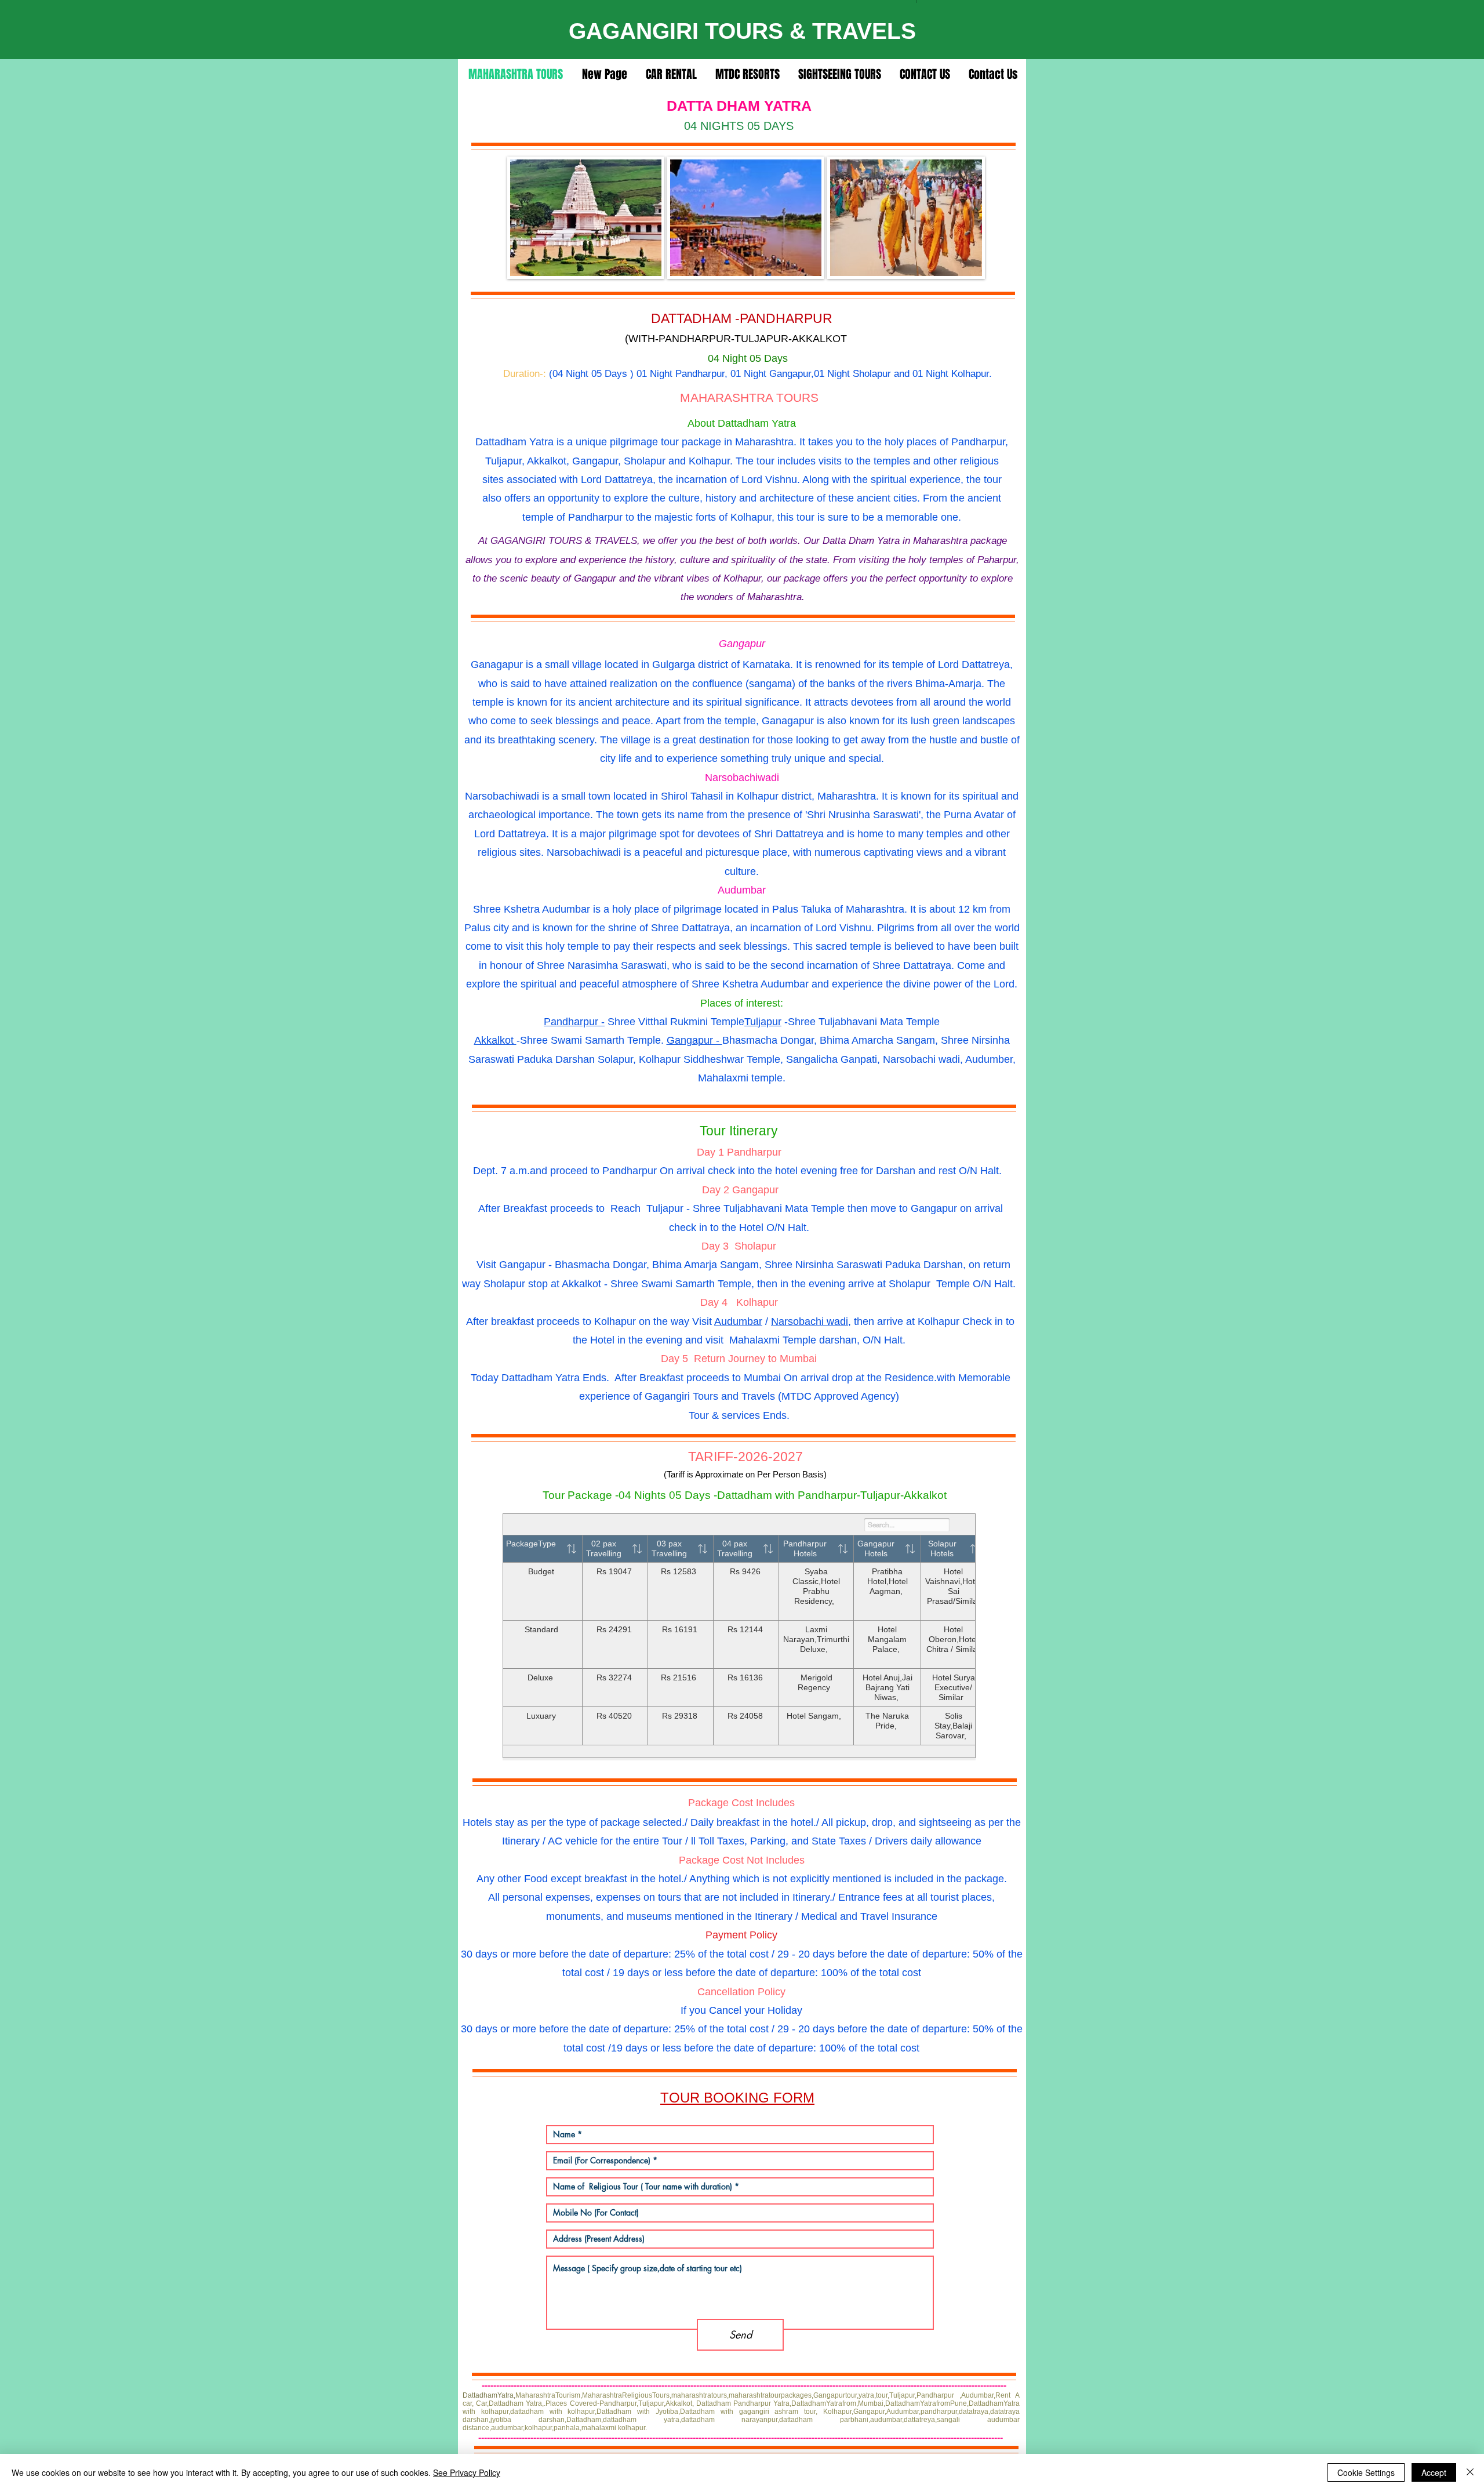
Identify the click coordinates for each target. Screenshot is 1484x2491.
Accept (1434, 2472)
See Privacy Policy (467, 2472)
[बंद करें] (1470, 2472)
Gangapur (755, 1190)
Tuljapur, (903, 2395)
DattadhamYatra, (489, 2395)
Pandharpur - (574, 1022)
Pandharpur (935, 2395)
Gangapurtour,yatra (844, 2395)
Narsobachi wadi (810, 1321)
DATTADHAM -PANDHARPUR (742, 318)
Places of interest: (742, 1003)
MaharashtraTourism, (549, 2395)
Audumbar (738, 1321)
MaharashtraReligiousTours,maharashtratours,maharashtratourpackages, (698, 2395)
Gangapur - (694, 1040)
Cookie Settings (1366, 2472)
